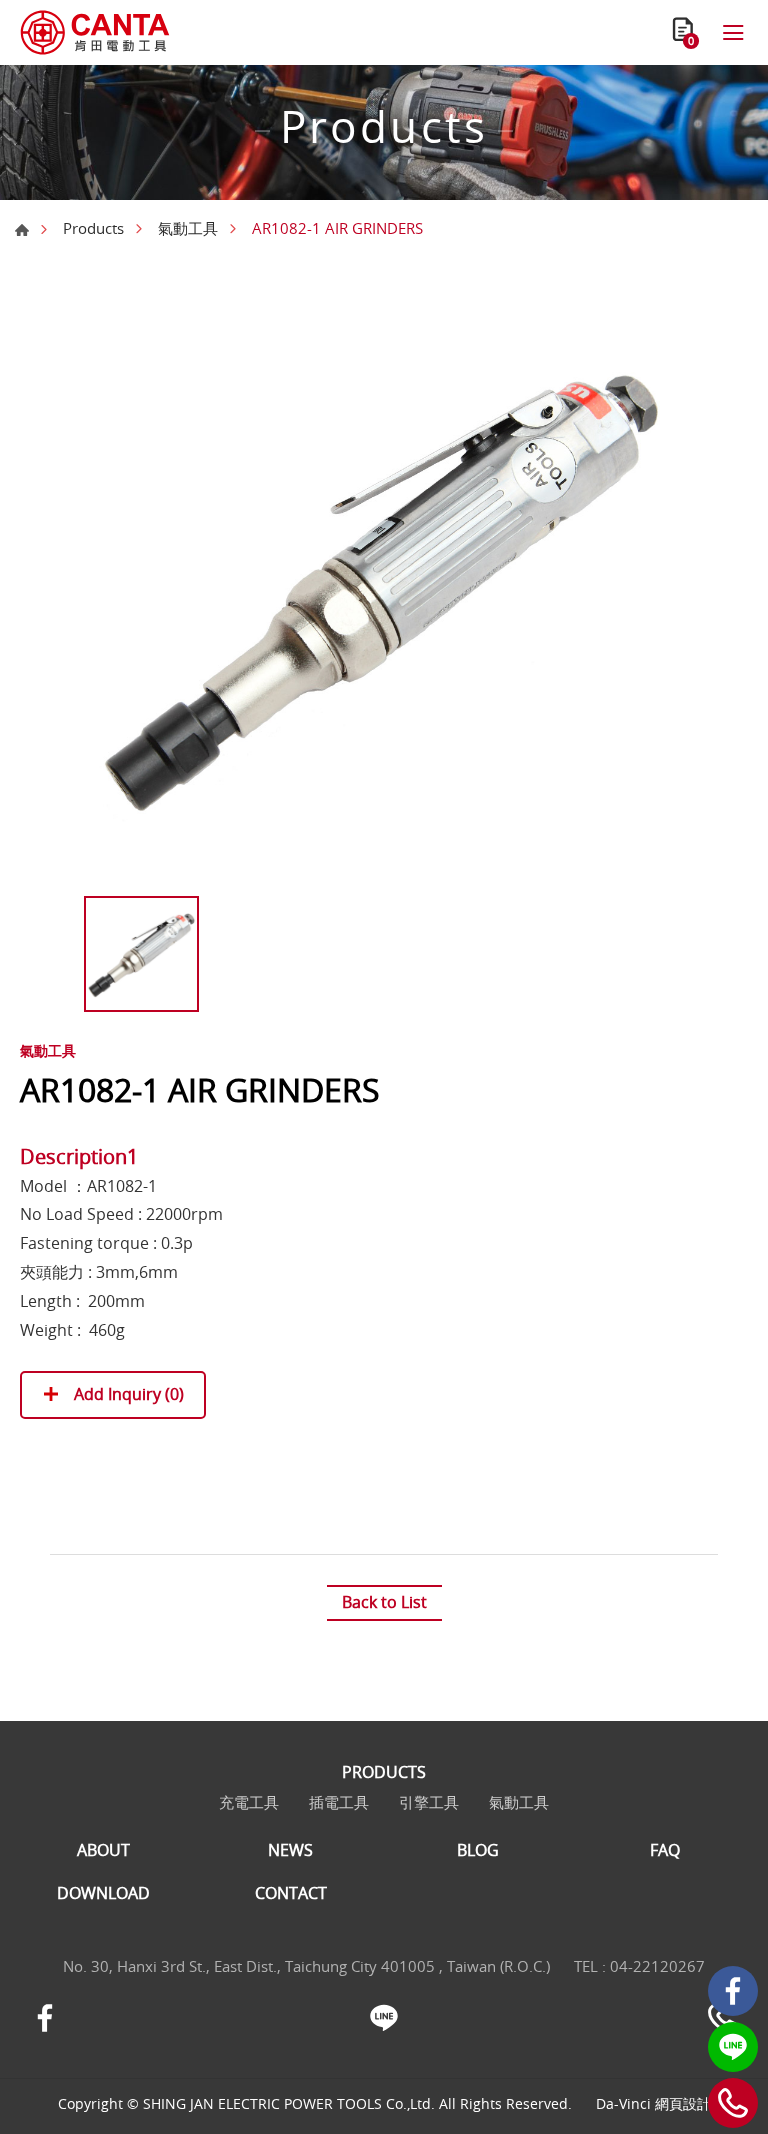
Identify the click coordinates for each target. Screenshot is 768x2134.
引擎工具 (429, 1802)
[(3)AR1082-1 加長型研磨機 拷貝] (384, 586)
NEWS (290, 1850)
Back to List (384, 1602)
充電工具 (249, 1802)
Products (93, 228)
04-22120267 (657, 1966)
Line (733, 2047)
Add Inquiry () (127, 1394)
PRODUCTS (384, 1772)
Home (22, 230)
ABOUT (103, 1850)
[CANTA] (95, 32)
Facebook (733, 1991)
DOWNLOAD (103, 1893)
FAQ (665, 1850)
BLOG (478, 1850)
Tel (733, 2103)
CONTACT (291, 1893)
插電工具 (339, 1802)
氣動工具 (188, 228)
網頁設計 (683, 2103)
